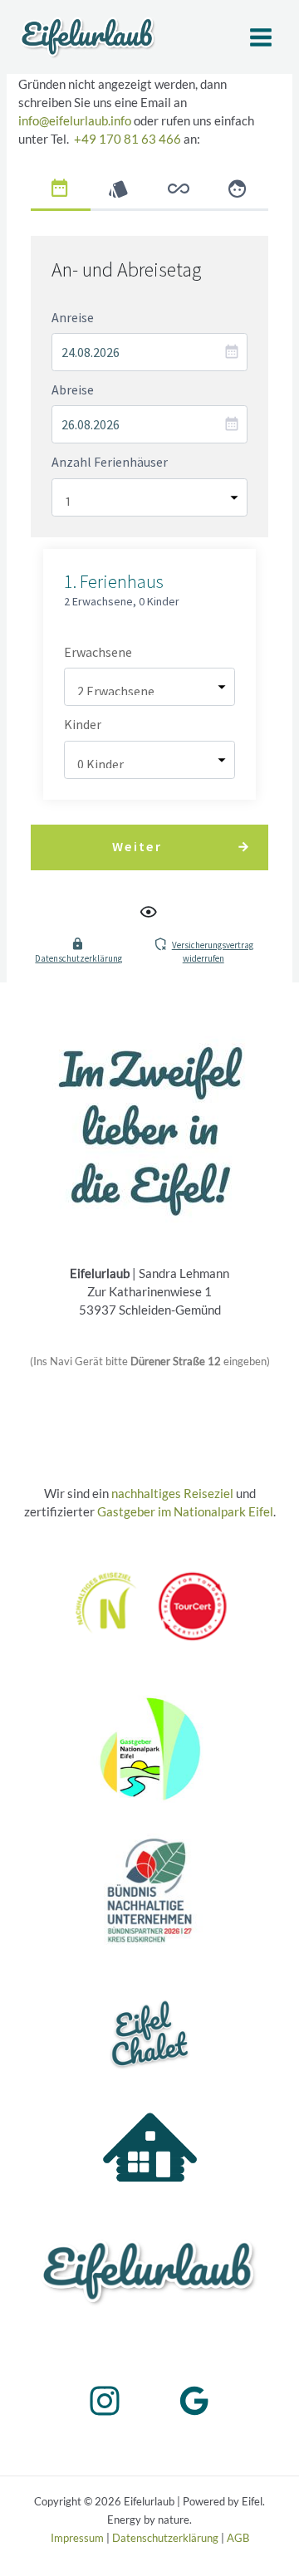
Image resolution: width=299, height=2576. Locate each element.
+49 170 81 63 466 (127, 139)
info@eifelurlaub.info (75, 121)
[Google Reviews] (194, 2401)
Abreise (73, 389)
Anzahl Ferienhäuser (110, 462)
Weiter (137, 846)
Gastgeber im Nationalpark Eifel (185, 1512)
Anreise (73, 317)
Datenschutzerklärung (78, 958)
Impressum (77, 2538)
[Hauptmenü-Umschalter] (261, 37)
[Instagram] (105, 2401)
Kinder (83, 724)
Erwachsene (98, 652)
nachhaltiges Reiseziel (172, 1494)
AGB (238, 2538)
